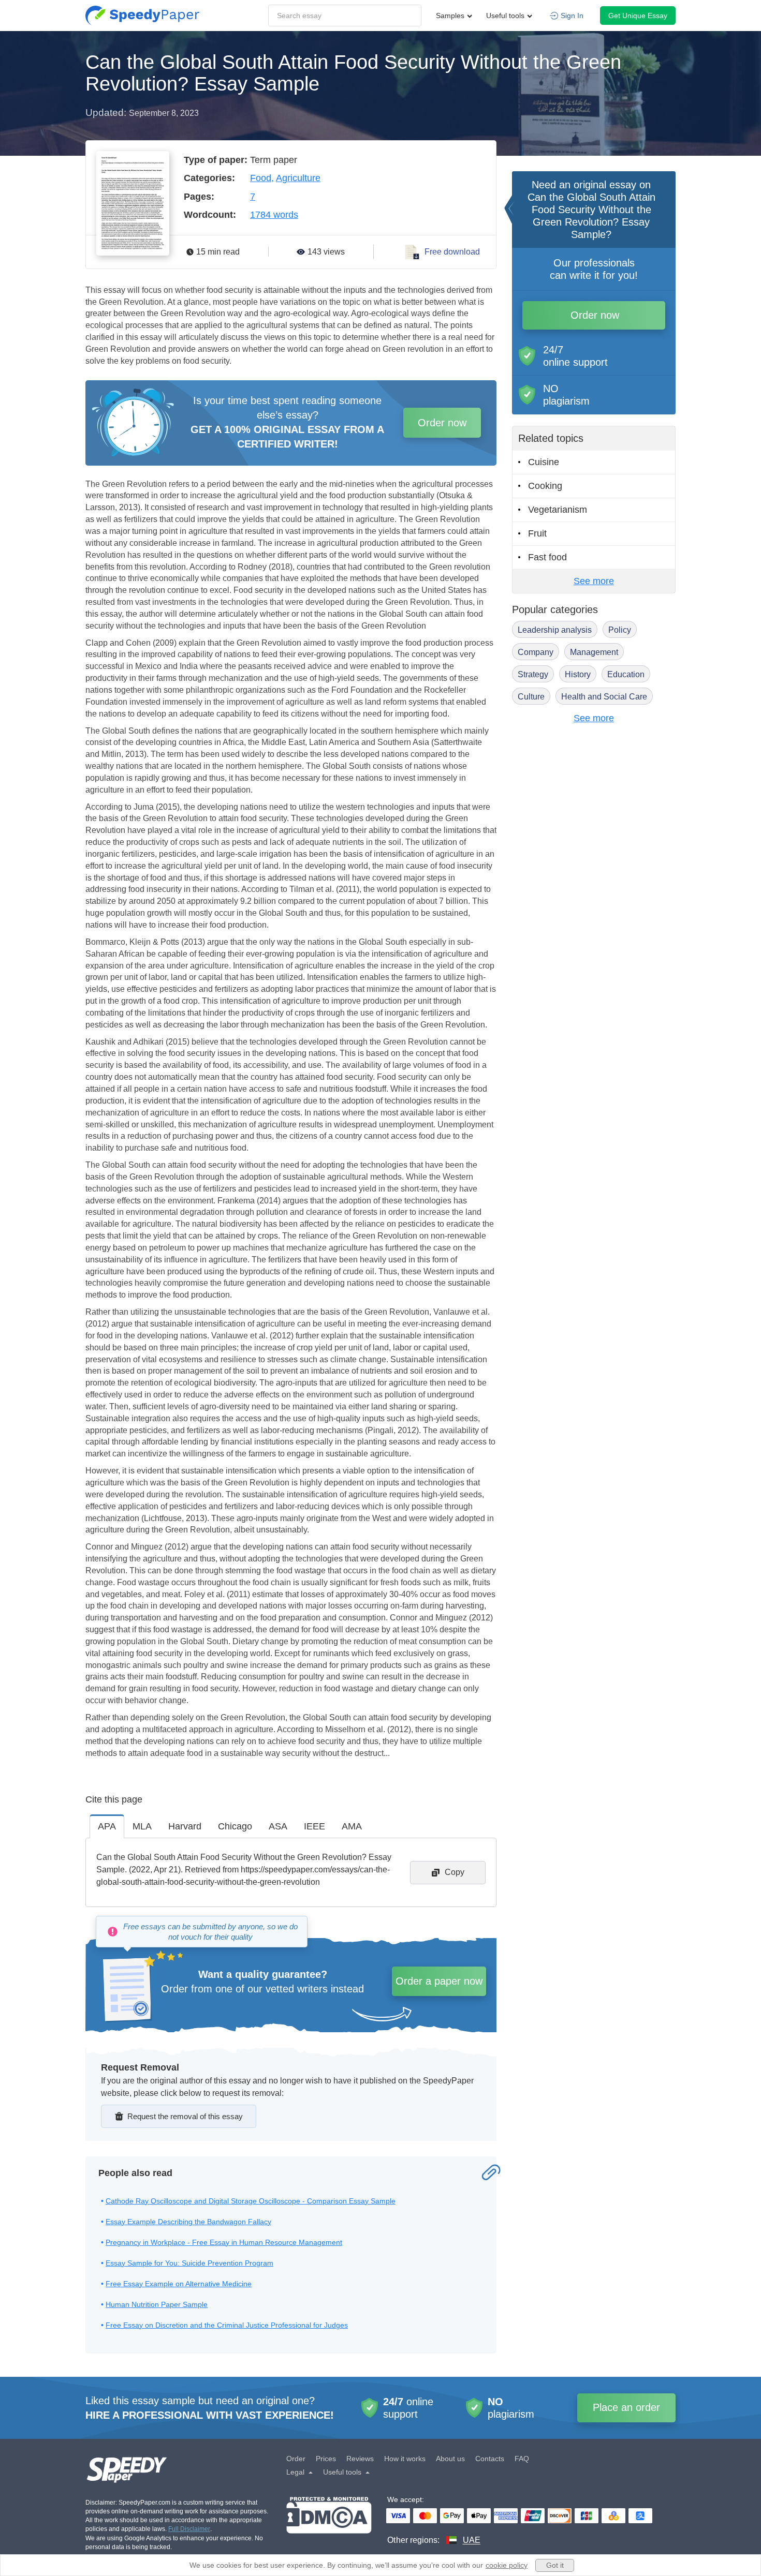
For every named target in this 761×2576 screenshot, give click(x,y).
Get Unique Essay (638, 16)
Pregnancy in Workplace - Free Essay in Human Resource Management (224, 2242)
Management (594, 652)
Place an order (626, 2407)
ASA (278, 1826)
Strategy (533, 674)
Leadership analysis (555, 630)
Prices (326, 2459)
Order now (442, 423)
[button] (142, 16)
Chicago (235, 1826)
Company (536, 652)
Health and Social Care (604, 697)
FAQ (522, 2459)
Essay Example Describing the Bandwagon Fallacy (188, 2222)
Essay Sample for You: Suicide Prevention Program (189, 2263)
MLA (142, 1826)
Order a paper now (439, 1981)
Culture (531, 697)
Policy (620, 630)
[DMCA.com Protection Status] (329, 2521)
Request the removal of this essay (185, 2116)
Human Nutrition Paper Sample (157, 2304)
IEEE (314, 1826)
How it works (405, 2459)
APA (107, 1826)
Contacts (490, 2459)
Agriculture (298, 178)
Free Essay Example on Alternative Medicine (179, 2284)
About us (450, 2459)
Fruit (537, 533)
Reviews (360, 2459)
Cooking (545, 486)
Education (626, 674)
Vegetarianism (558, 510)
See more (594, 581)
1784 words (274, 215)
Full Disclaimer (189, 2529)
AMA (352, 1826)
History (578, 674)
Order (296, 2459)
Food (261, 178)
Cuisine (544, 462)
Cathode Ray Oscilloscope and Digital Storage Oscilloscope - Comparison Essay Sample (251, 2201)
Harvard (185, 1826)
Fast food (547, 557)
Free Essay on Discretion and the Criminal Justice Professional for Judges (227, 2325)
